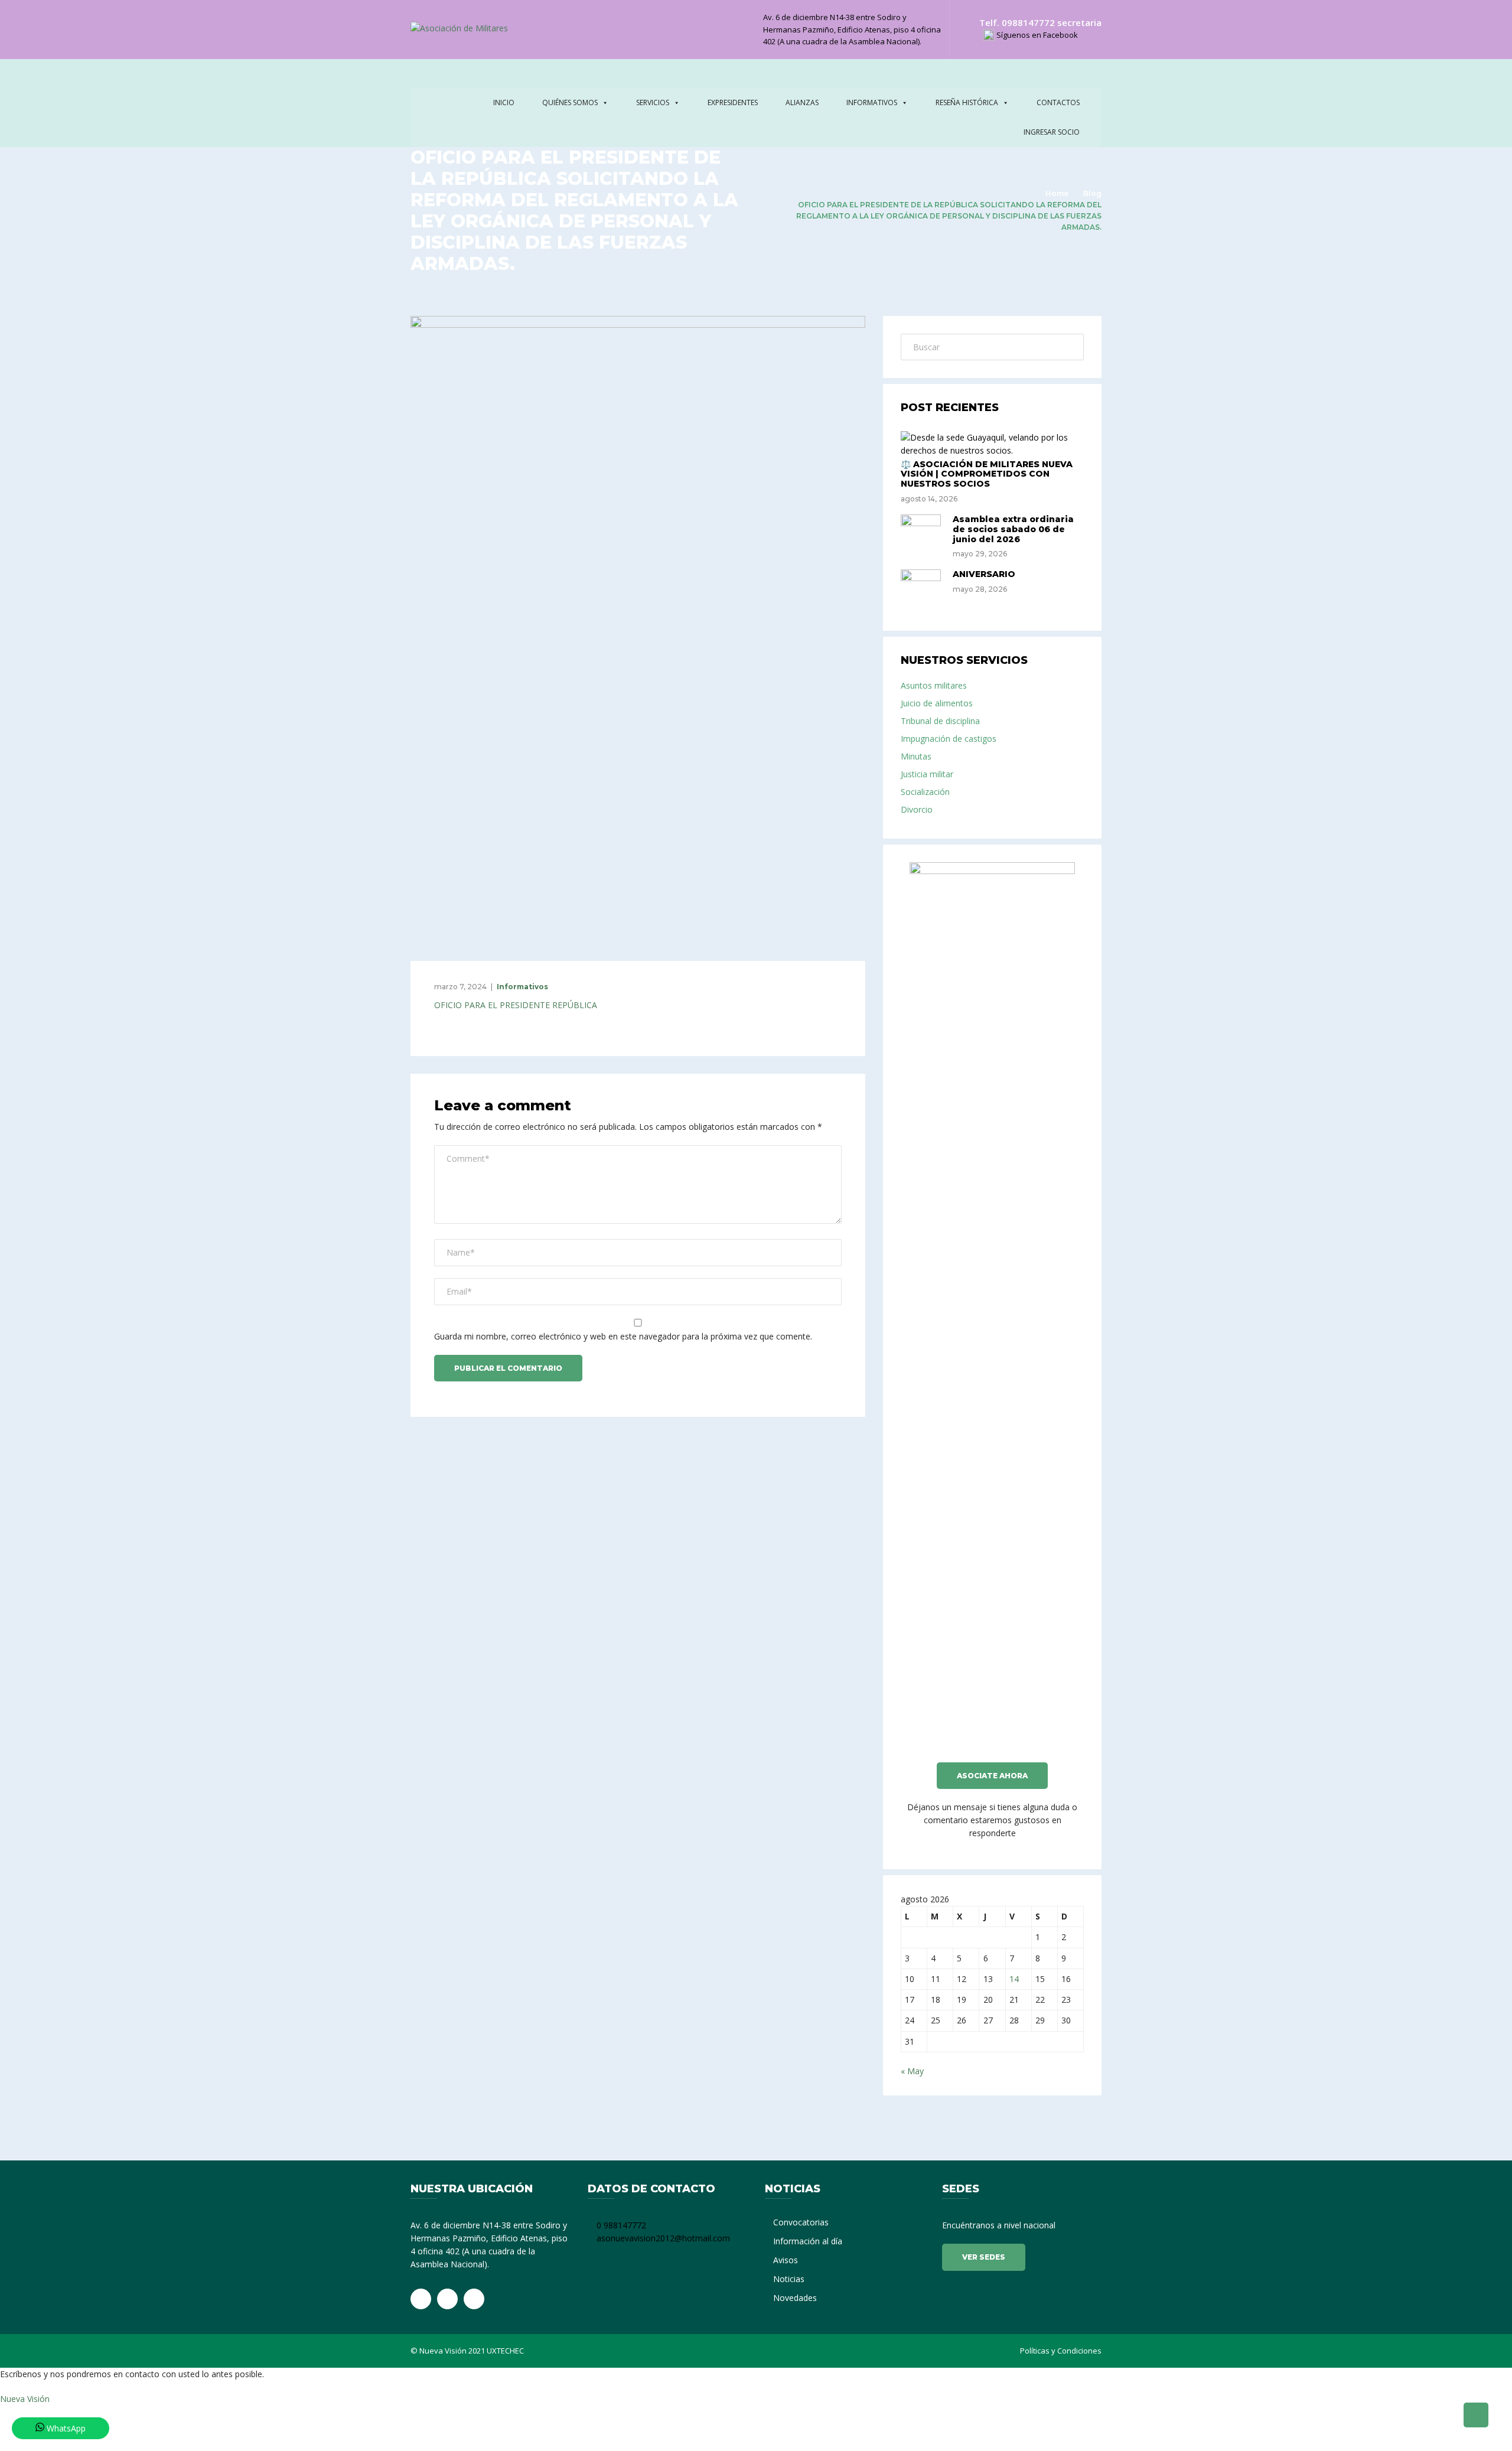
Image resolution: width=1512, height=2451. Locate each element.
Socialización (925, 792)
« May (912, 2071)
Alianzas (802, 102)
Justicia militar (927, 774)
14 (1014, 1979)
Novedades (795, 2298)
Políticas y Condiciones (1061, 2351)
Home (1057, 193)
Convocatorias (801, 2222)
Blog (1092, 193)
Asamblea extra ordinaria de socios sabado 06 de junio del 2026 (1013, 529)
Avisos (786, 2260)
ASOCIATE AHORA (992, 1776)
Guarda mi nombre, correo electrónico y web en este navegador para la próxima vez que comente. (623, 1336)
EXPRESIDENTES (733, 102)
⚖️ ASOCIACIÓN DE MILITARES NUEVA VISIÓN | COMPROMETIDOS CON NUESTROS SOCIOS (987, 474)
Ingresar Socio (1052, 132)
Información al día (808, 2241)
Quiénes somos (570, 102)
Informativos (872, 102)
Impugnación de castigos (949, 739)
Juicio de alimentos (937, 703)
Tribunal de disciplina (940, 721)
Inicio (504, 102)
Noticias (789, 2279)
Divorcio (917, 809)
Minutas (916, 756)
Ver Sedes (984, 2257)
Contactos (1058, 102)
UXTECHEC (505, 2351)
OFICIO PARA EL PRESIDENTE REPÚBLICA (516, 1005)
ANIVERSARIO (984, 574)
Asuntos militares (934, 685)
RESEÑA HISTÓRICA (967, 102)
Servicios (653, 102)
